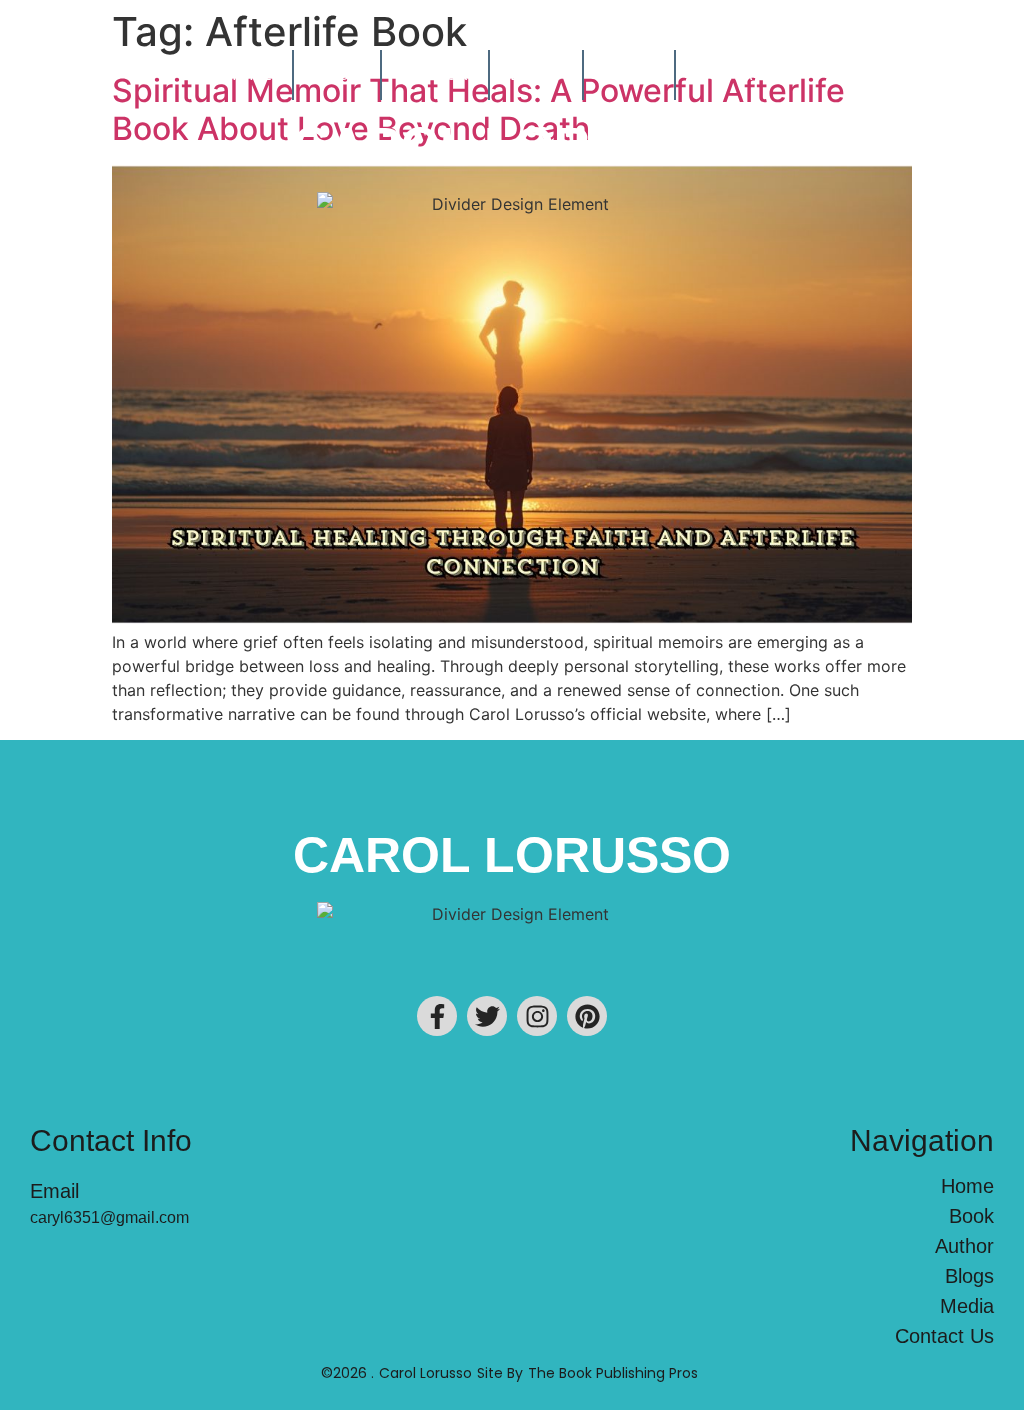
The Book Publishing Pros (613, 1373)
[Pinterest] (587, 1016)
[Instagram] (537, 1016)
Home (248, 74)
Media (629, 74)
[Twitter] (487, 1016)
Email (54, 1191)
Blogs (536, 74)
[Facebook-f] (437, 1016)
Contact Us (747, 74)
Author (435, 74)
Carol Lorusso (512, 145)
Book (337, 74)
